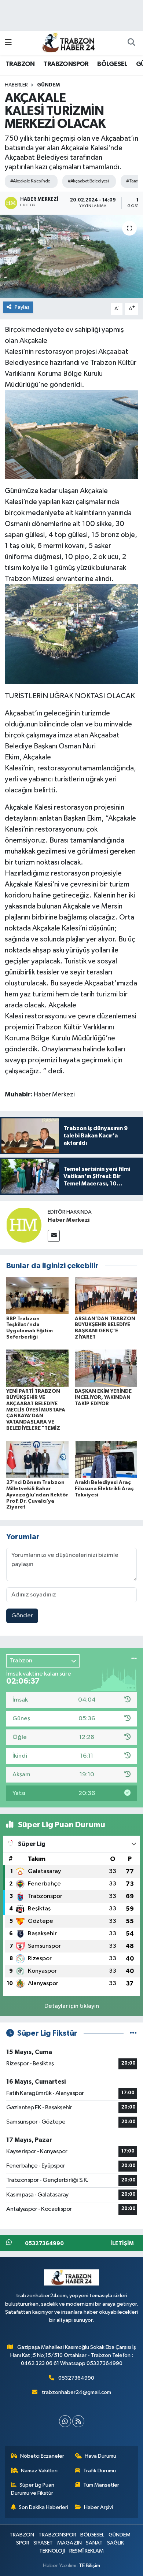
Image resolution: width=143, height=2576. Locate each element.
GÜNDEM (48, 85)
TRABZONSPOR (66, 64)
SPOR (23, 2543)
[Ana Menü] (8, 43)
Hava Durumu (100, 2456)
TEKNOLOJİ (52, 2551)
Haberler (16, 85)
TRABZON (20, 64)
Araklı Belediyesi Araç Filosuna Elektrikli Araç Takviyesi (104, 1489)
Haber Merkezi (69, 1220)
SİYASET (43, 2543)
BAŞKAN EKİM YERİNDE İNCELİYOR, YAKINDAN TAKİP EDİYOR (103, 1398)
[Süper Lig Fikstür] (133, 2033)
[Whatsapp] (65, 2421)
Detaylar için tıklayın (72, 2006)
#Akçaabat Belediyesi (88, 181)
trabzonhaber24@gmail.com (76, 2392)
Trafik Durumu (100, 2471)
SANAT (94, 2543)
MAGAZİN (69, 2543)
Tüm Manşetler (101, 2485)
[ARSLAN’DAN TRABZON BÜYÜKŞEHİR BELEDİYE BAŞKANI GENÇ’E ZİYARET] (106, 1295)
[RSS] (78, 2421)
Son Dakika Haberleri (43, 2507)
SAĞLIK (115, 2543)
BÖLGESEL (112, 64)
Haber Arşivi (98, 2507)
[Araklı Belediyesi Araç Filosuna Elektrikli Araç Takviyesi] (106, 1459)
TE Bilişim (89, 2566)
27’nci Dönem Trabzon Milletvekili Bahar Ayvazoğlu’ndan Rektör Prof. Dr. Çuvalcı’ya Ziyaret (37, 1495)
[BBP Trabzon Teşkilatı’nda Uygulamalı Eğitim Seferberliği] (37, 1295)
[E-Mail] (54, 1236)
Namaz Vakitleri (39, 2471)
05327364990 (76, 2378)
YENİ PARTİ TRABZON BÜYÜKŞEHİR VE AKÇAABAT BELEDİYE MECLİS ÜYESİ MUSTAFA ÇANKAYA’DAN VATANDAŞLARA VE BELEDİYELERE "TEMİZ (36, 1410)
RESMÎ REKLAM (87, 2551)
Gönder (22, 1616)
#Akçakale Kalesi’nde (30, 181)
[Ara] (131, 43)
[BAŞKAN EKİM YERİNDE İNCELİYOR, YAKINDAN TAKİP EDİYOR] (106, 1368)
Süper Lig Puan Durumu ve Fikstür (33, 2489)
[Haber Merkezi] (24, 1225)
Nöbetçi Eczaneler (42, 2456)
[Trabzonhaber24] (68, 42)
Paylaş (22, 307)
